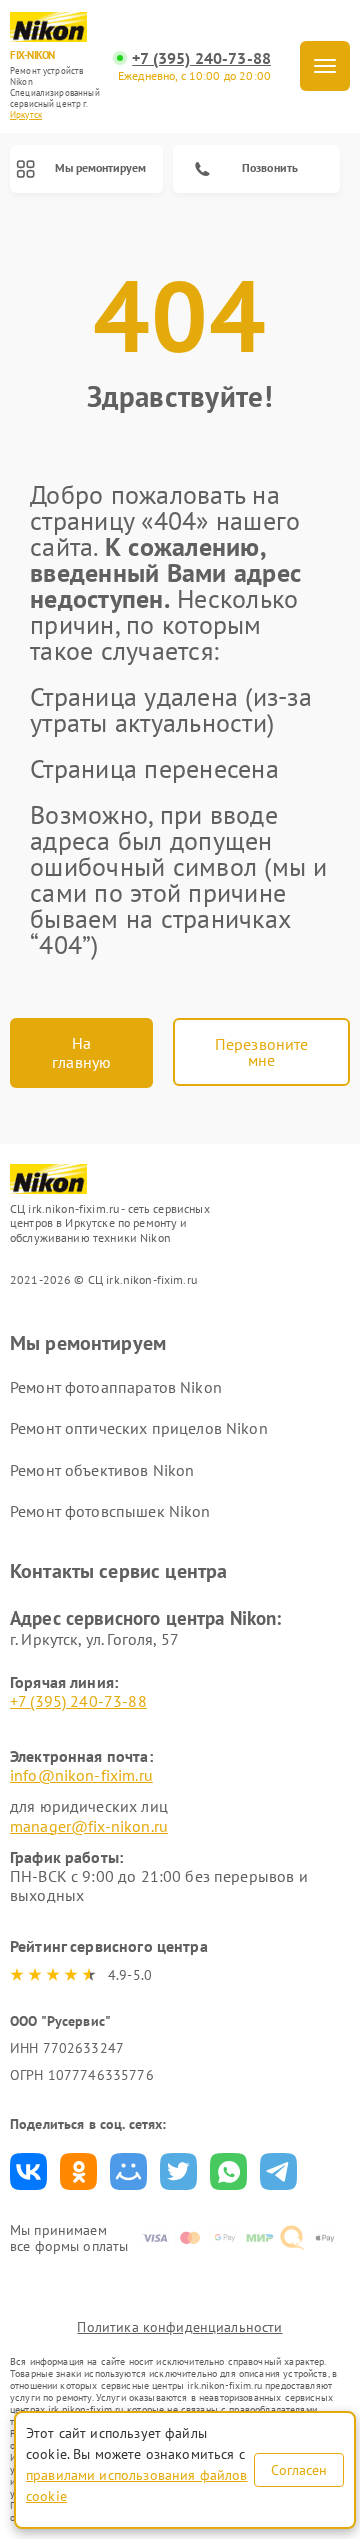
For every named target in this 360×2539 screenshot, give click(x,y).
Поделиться (28, 2171)
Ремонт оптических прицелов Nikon (139, 1428)
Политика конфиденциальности (179, 2327)
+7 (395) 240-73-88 (201, 58)
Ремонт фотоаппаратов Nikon (116, 1387)
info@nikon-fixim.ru (81, 1775)
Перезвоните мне (262, 1052)
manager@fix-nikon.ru (89, 1826)
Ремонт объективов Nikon (102, 1470)
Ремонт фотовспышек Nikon (110, 1511)
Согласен (299, 2470)
